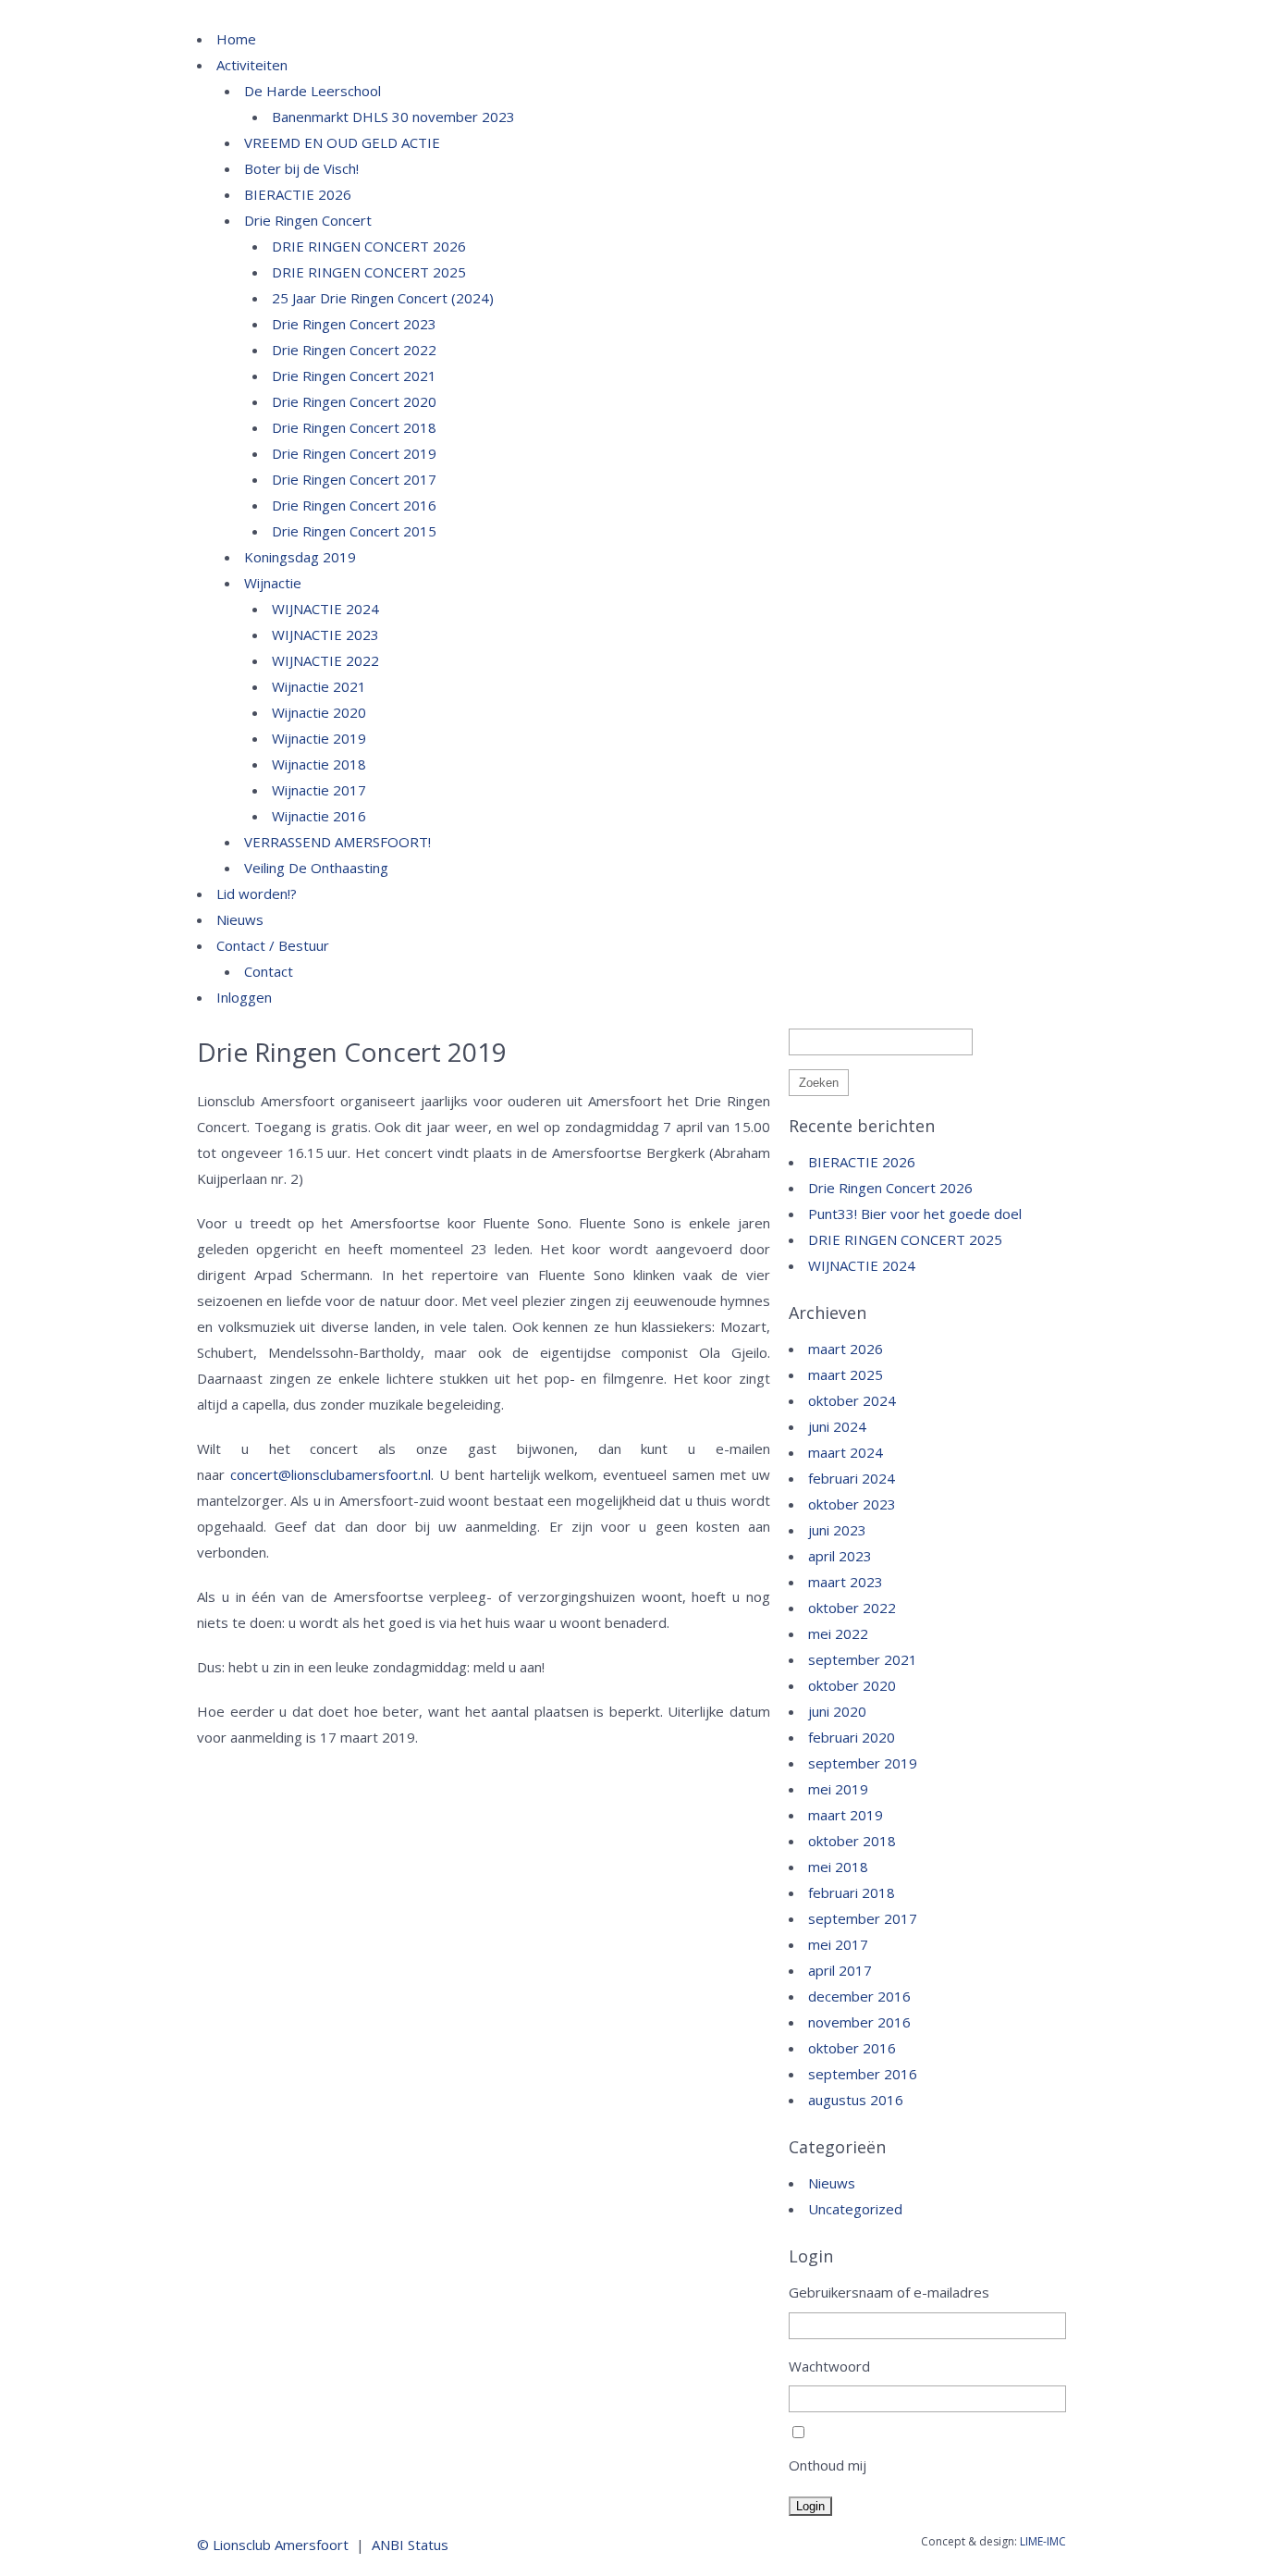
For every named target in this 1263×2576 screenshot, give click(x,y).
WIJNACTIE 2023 (325, 635)
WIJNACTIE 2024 (325, 609)
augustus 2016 (856, 2100)
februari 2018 (852, 1892)
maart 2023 (846, 1582)
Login (810, 2506)
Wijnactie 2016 (319, 816)
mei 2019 (838, 1789)
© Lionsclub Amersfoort (273, 2545)
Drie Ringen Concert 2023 (354, 324)
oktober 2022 (852, 1608)
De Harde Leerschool (313, 91)
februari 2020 (852, 1737)
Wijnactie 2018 (319, 764)
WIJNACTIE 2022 (325, 660)
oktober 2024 (852, 1400)
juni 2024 (837, 1426)
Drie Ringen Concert (308, 220)
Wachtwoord (829, 2366)
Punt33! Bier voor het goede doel (915, 1214)
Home (236, 39)
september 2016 (863, 2074)
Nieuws (240, 919)
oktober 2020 (852, 1685)
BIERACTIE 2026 (298, 194)
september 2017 (863, 1918)
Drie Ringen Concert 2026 (890, 1188)
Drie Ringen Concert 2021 (354, 376)
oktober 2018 (852, 1841)
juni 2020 (837, 1711)
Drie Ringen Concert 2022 (354, 350)
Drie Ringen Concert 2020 (354, 401)
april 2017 (840, 1970)
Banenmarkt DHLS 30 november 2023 (393, 117)
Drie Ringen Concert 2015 (354, 531)
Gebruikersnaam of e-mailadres (889, 2292)
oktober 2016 (852, 2048)
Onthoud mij (828, 2465)
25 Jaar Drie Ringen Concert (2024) (383, 298)
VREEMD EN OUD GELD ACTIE (342, 142)
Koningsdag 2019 (300, 557)
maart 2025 (846, 1374)
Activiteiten (252, 65)
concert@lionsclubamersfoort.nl (331, 1474)
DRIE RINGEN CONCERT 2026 (369, 246)
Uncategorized (855, 2209)
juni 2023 (837, 1530)
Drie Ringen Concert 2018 (354, 427)
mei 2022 (838, 1633)
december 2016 (859, 1996)
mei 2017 (838, 1944)
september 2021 (863, 1659)
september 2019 (863, 1763)
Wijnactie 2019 (319, 738)
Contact (269, 971)
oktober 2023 (852, 1504)
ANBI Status (410, 2545)
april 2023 (840, 1556)
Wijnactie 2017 (319, 790)
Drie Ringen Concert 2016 (354, 505)
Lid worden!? (257, 894)
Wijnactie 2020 (319, 712)
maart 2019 (846, 1815)
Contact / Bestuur (273, 945)
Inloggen (244, 997)
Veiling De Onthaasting (316, 868)
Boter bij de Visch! (301, 168)
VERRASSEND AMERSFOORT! (337, 842)
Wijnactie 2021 (319, 686)
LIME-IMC (1043, 2541)
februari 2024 (852, 1478)
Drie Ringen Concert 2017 (354, 479)
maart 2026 (846, 1349)
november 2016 (859, 2022)
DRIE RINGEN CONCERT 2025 (369, 272)
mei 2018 (838, 1867)
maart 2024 (846, 1452)
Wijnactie (273, 583)
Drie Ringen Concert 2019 (354, 453)
